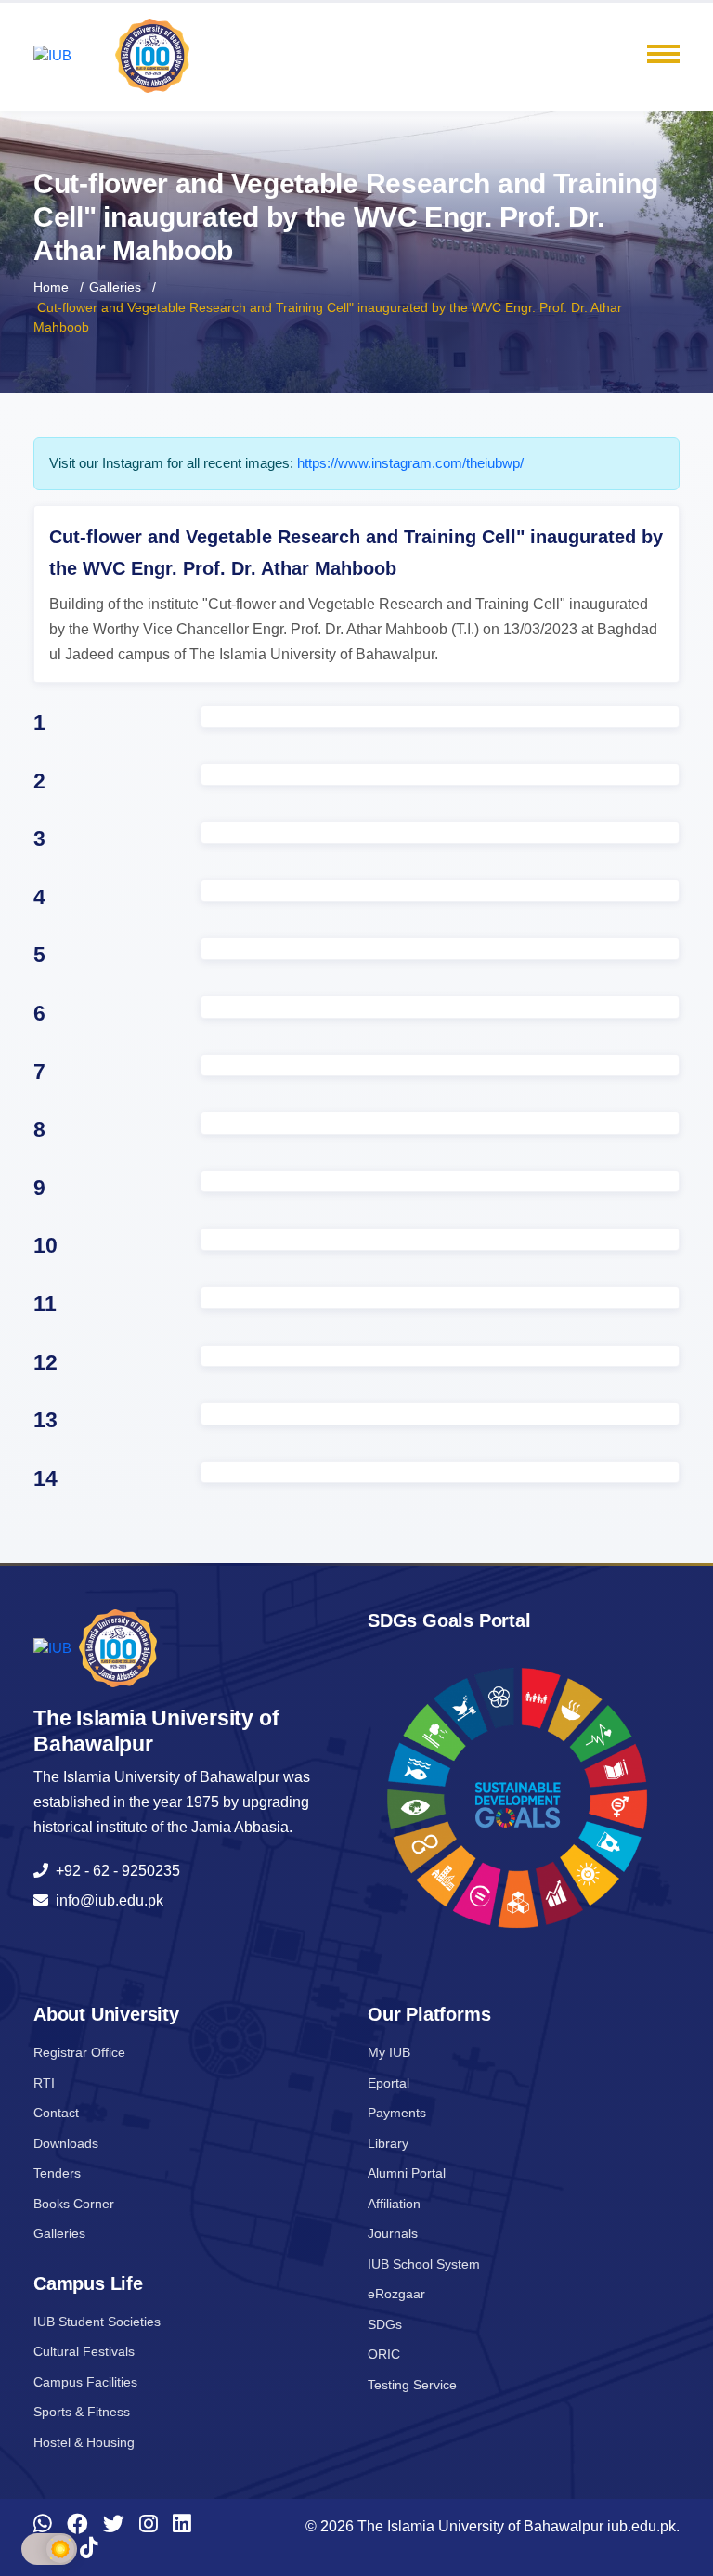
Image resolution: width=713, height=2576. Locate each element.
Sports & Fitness (82, 2412)
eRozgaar (396, 2294)
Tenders (57, 2173)
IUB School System (424, 2264)
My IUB (389, 2052)
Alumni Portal (407, 2173)
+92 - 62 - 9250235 (114, 1871)
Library (388, 2143)
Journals (393, 2233)
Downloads (66, 2143)
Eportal (389, 2083)
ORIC (384, 2354)
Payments (397, 2113)
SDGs (385, 2324)
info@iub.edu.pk (106, 1900)
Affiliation (394, 2204)
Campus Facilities (85, 2382)
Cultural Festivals (84, 2351)
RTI (44, 2083)
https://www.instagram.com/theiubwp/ (410, 463)
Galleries (115, 287)
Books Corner (74, 2204)
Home (51, 287)
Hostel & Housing (84, 2442)
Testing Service (412, 2385)
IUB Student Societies (97, 2322)
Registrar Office (79, 2052)
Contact (56, 2113)
